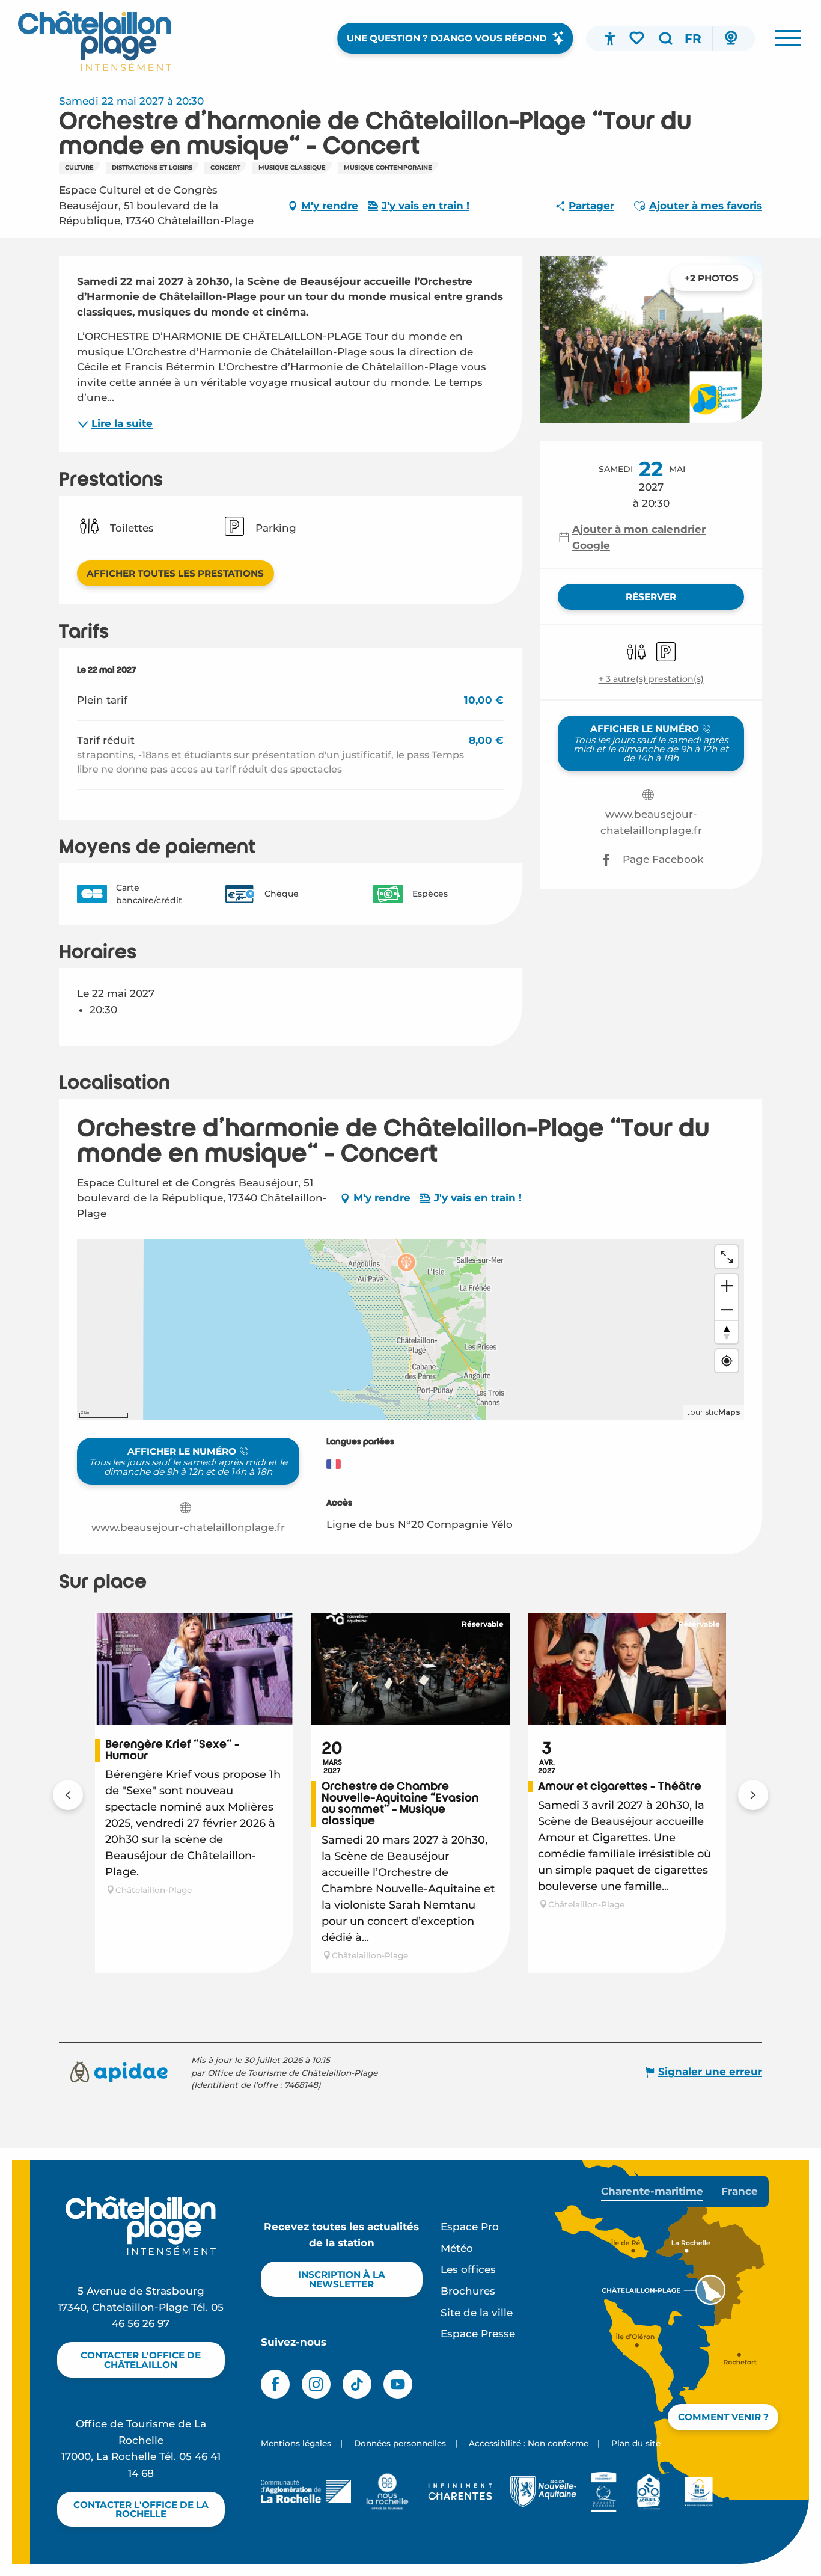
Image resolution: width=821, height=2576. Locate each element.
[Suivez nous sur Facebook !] (275, 2384)
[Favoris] (638, 38)
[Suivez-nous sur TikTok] (357, 2384)
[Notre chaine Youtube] (398, 2384)
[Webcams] (731, 38)
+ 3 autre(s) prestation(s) (651, 679)
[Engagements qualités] (604, 2492)
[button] (665, 38)
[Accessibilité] (610, 38)
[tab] (652, 2191)
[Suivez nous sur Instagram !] (316, 2384)
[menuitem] (95, 41)
